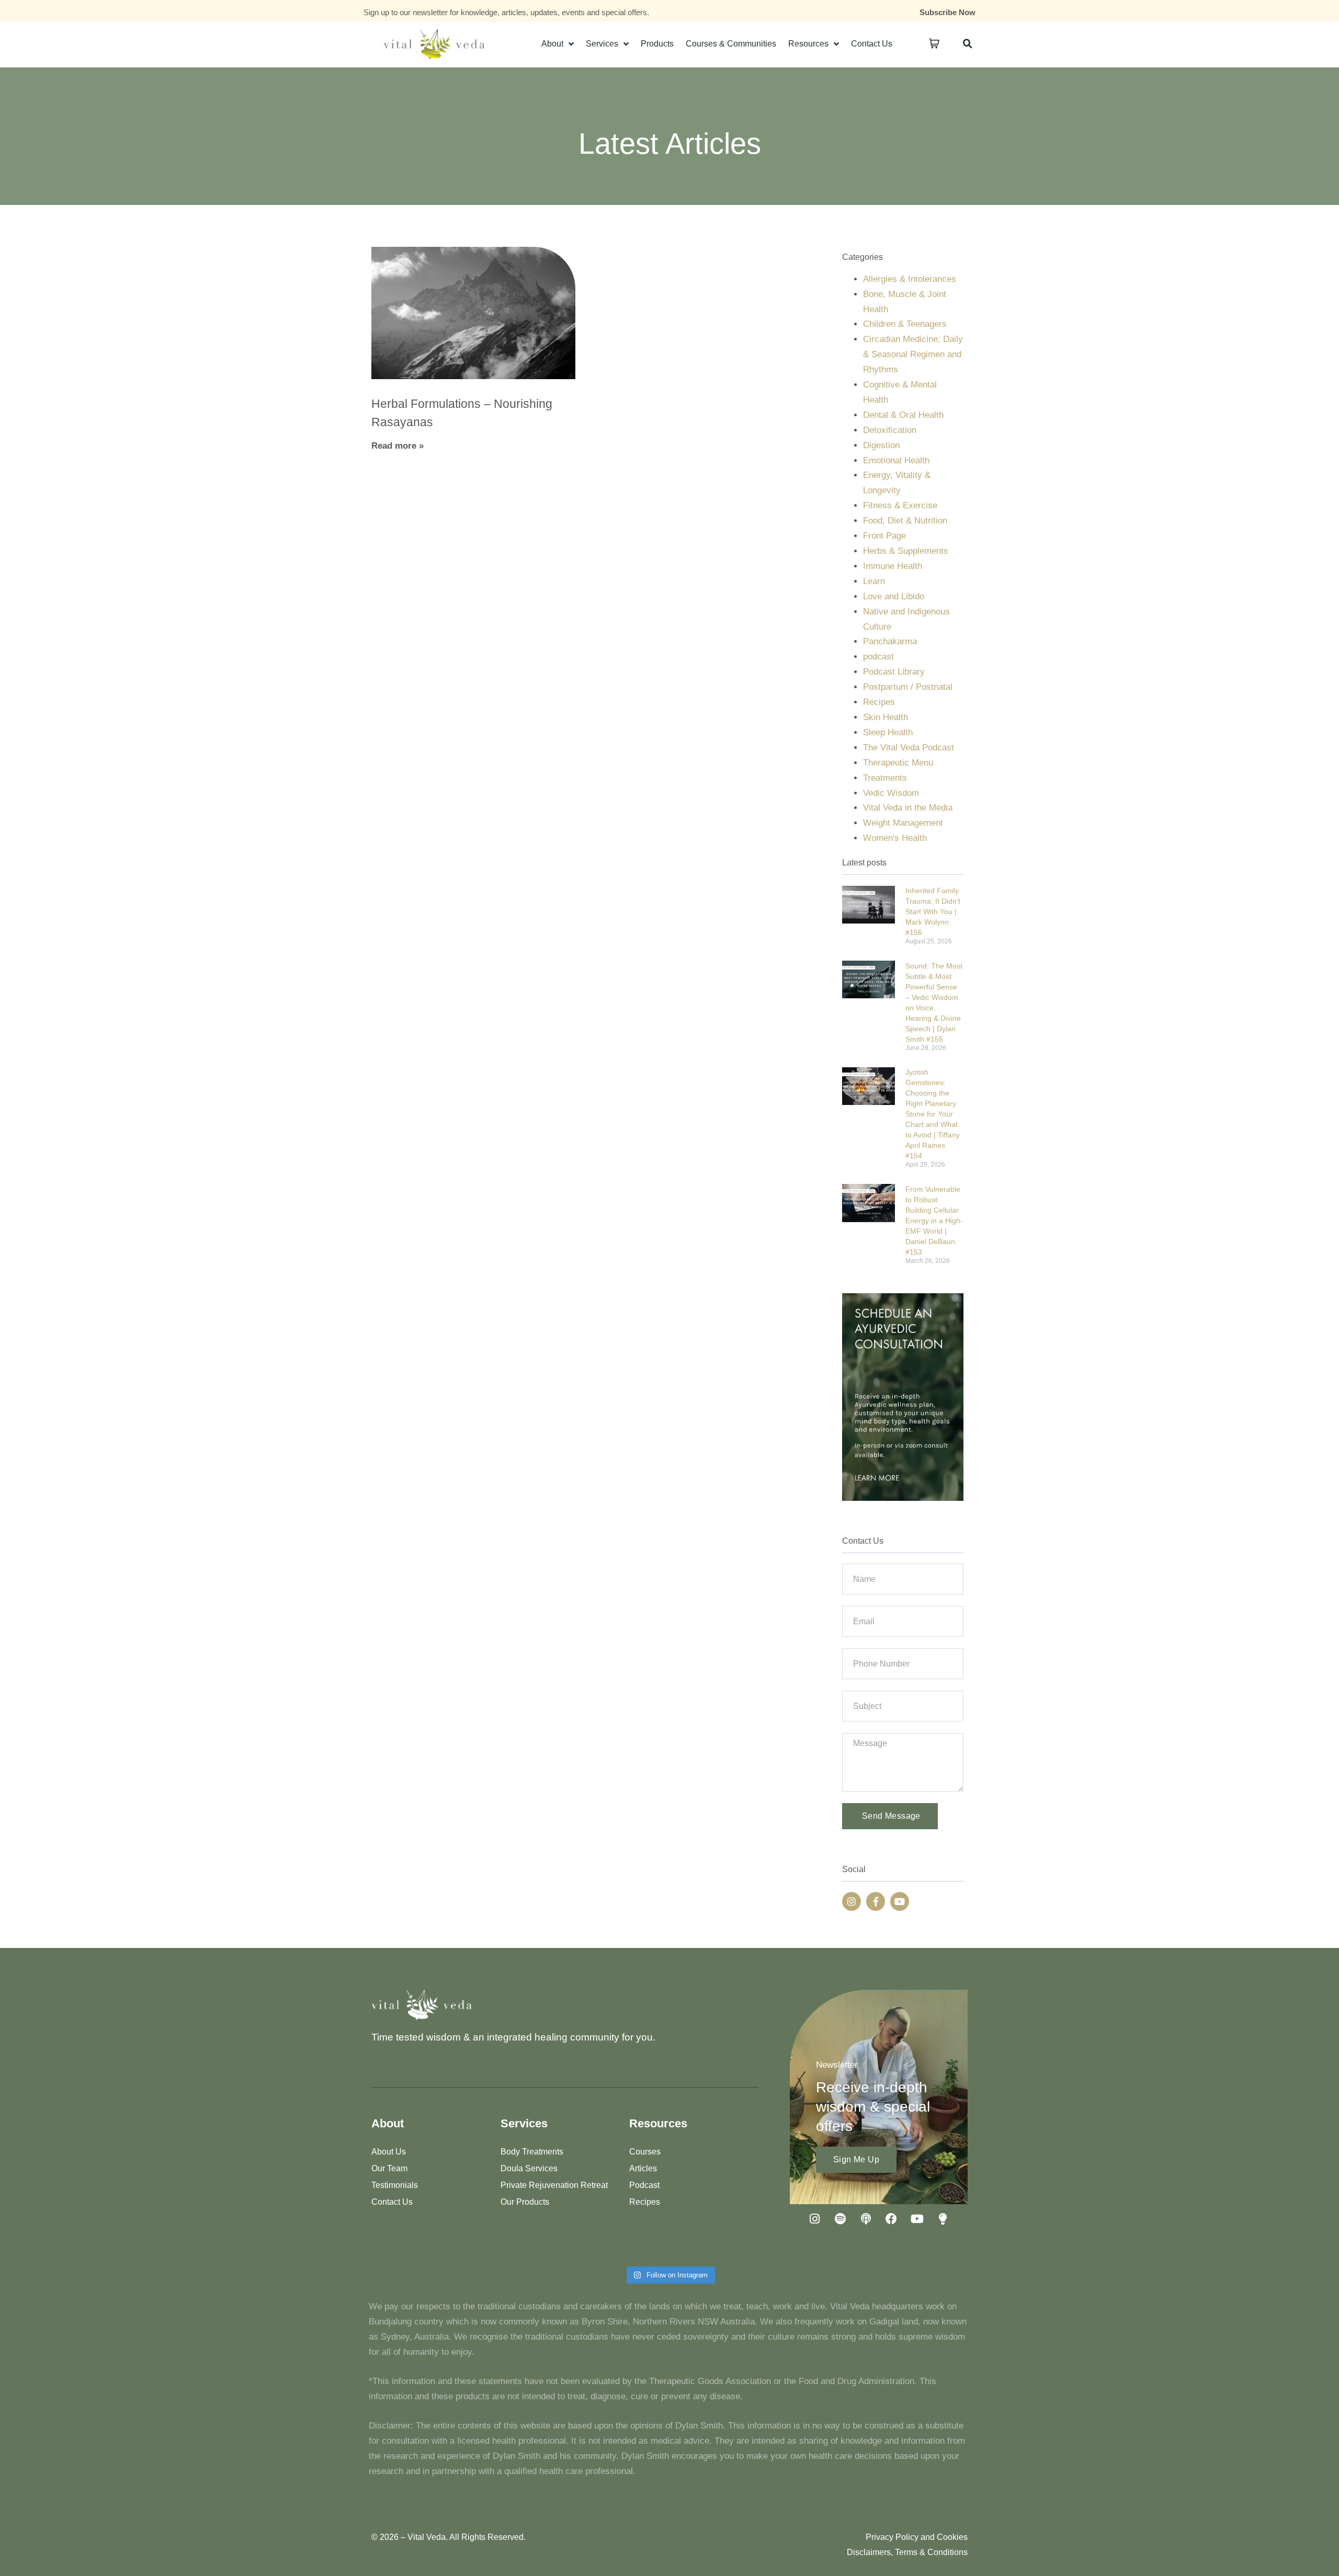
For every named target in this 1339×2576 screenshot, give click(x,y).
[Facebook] (891, 2219)
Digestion (881, 445)
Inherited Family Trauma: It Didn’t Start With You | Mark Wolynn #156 (933, 911)
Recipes (879, 702)
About (552, 44)
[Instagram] (852, 1901)
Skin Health (886, 717)
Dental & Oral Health (903, 415)
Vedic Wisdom (891, 793)
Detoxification (890, 430)
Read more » (398, 446)
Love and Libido (894, 596)
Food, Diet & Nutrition (905, 521)
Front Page (884, 536)
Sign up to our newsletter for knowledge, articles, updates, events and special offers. (506, 12)
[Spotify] (840, 2219)
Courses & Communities (731, 44)
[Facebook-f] (876, 1901)
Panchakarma (890, 641)
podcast (878, 657)
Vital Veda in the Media (908, 808)
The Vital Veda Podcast (909, 748)
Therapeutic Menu (898, 763)
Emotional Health (896, 460)
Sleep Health (888, 732)
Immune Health (893, 566)
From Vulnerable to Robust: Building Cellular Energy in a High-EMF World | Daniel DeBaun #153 (934, 1221)
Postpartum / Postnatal (908, 687)
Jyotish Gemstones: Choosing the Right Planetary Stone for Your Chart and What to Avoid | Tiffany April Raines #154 (933, 1114)
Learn (874, 581)
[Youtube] (900, 1901)
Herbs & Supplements (906, 551)
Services (602, 44)
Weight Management (903, 823)
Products (657, 44)
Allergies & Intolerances (910, 279)
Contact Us (872, 44)
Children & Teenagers (905, 324)
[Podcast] (866, 2219)
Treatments (885, 778)
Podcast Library (894, 672)
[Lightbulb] (943, 2219)
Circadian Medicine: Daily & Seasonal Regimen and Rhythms (913, 354)
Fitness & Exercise (900, 505)
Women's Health (895, 838)
